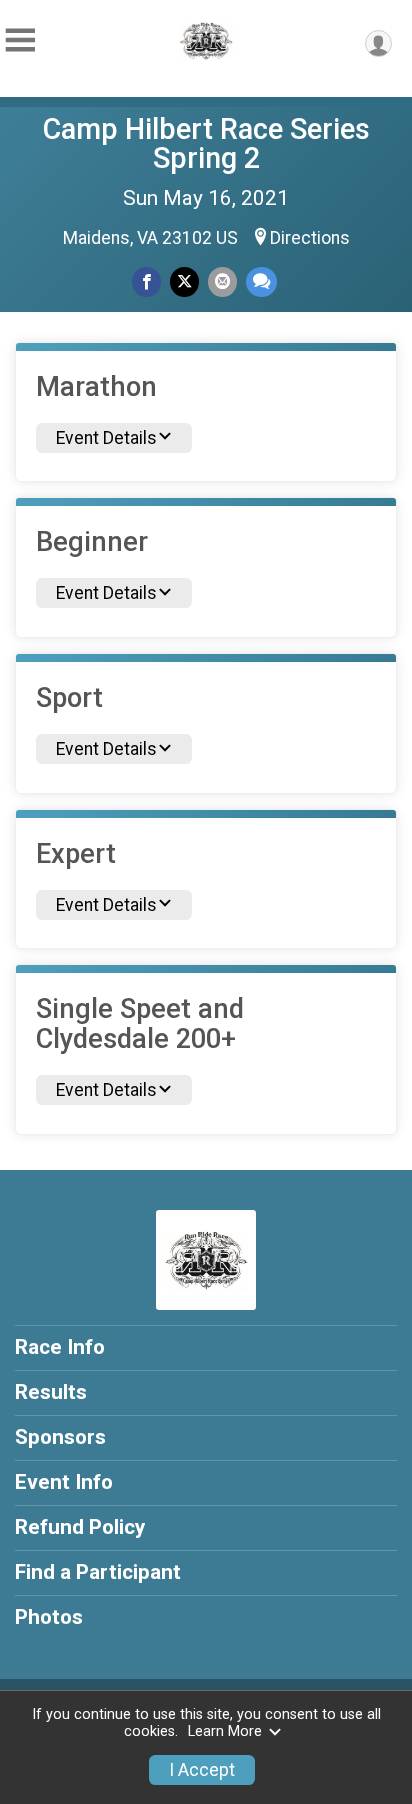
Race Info (60, 1347)
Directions (310, 238)
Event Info (64, 1482)
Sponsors (60, 1437)
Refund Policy (80, 1527)
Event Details (106, 438)
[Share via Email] (222, 281)
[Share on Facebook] (146, 281)
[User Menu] (378, 43)
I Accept (202, 1770)
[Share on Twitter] (184, 281)
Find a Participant (98, 1572)
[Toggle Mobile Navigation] (20, 40)
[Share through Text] (261, 281)
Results (51, 1392)
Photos (49, 1617)
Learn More (225, 1731)
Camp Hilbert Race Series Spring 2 (206, 143)
